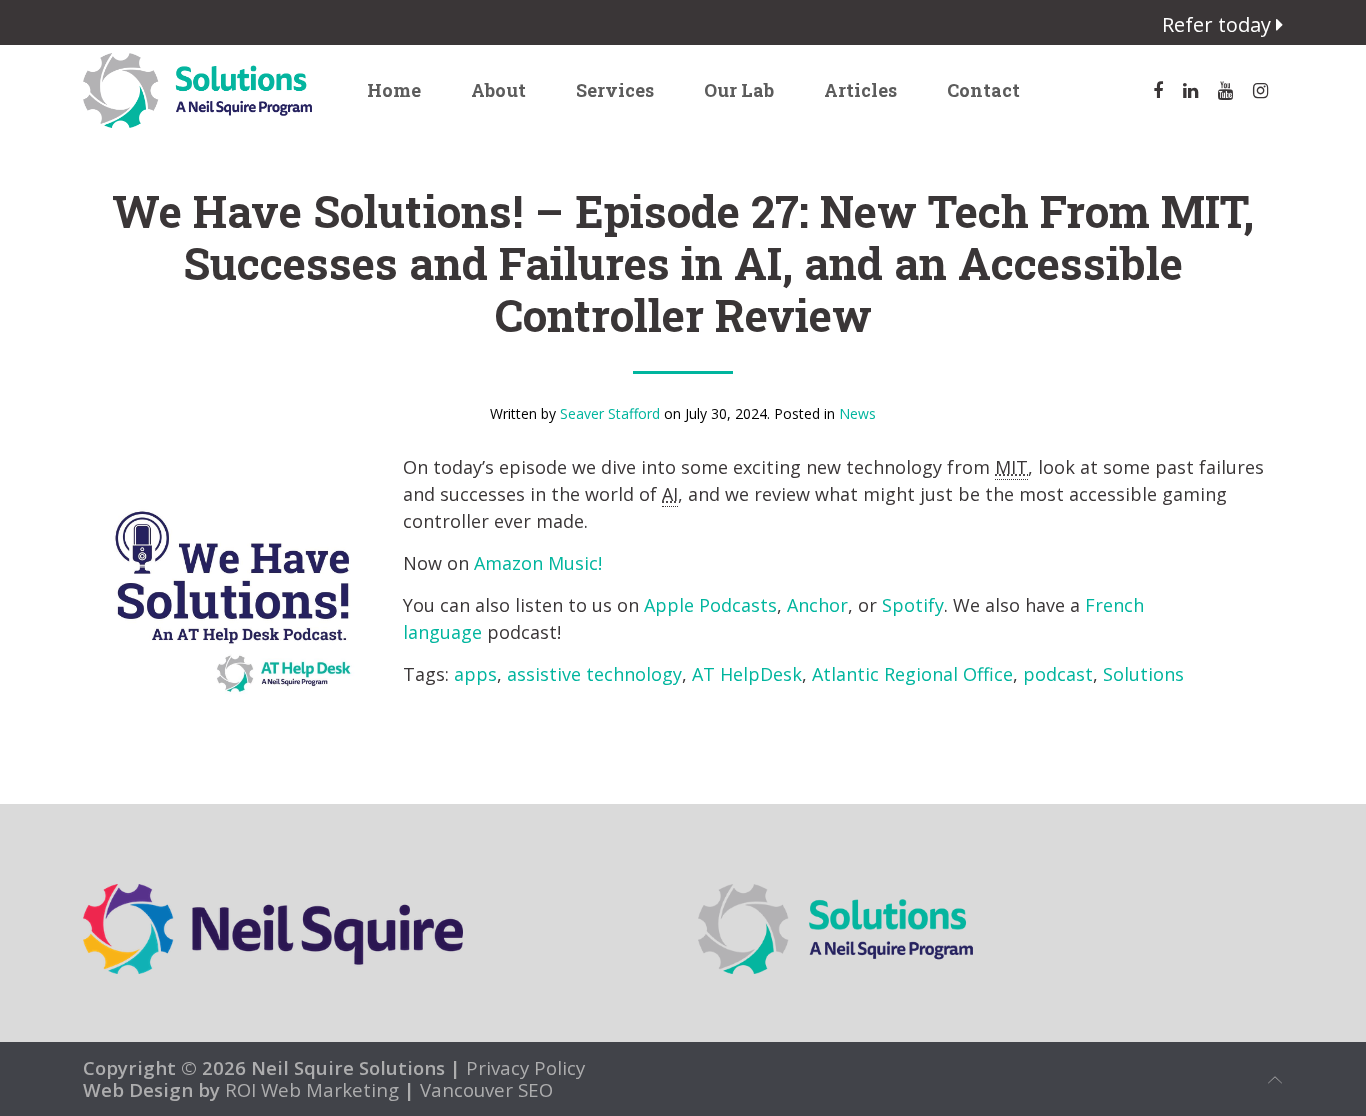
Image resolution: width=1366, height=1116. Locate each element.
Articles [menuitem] (860, 90)
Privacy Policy (523, 1067)
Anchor (817, 605)
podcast (1058, 674)
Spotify (913, 605)
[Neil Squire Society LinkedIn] (1190, 91)
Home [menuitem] (394, 90)
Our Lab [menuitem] (739, 90)
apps (475, 674)
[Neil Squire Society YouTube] (1225, 91)
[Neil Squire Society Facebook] (1158, 91)
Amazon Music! (538, 563)
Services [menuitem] (615, 90)
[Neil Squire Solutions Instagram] (1260, 91)
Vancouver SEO (486, 1089)
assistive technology (594, 674)
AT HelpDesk (747, 674)
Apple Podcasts (710, 605)
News (857, 413)
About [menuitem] (498, 90)
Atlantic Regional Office (912, 674)
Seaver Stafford (610, 413)
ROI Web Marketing (312, 1089)
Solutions (1143, 674)
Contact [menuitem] (983, 90)
